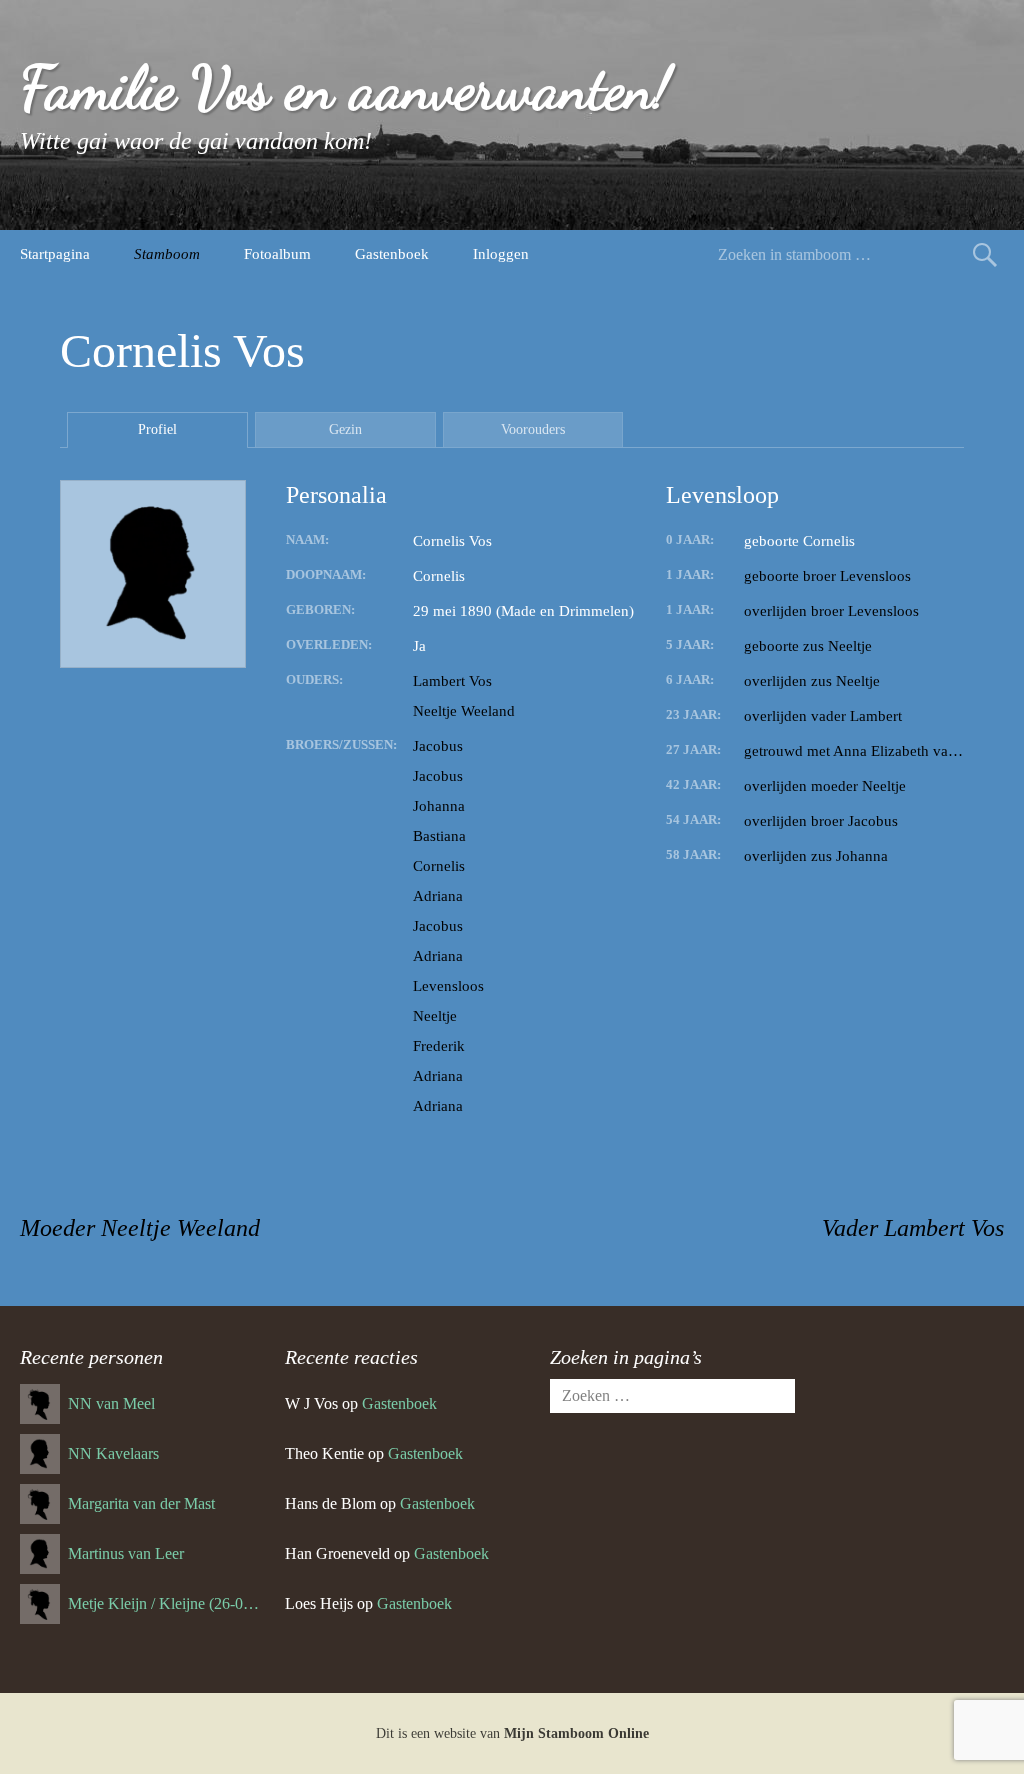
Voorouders (533, 429)
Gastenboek (392, 254)
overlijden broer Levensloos (831, 611)
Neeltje (435, 1016)
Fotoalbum (277, 254)
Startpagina (55, 254)
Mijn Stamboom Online (576, 1733)
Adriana (438, 896)
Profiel (157, 429)
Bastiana (439, 836)
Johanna (439, 806)
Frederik (439, 1046)
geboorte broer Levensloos (827, 576)
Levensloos (448, 986)
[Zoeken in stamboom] (985, 254)
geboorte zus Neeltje (808, 646)
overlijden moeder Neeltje (825, 786)
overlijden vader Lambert (823, 716)
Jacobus (438, 746)
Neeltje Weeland (464, 711)
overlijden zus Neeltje (812, 681)
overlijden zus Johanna (816, 856)
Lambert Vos (452, 681)
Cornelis (439, 866)
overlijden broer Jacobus (821, 821)
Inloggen (501, 254)
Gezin (345, 429)
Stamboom (167, 254)
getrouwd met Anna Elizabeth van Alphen (854, 751)
